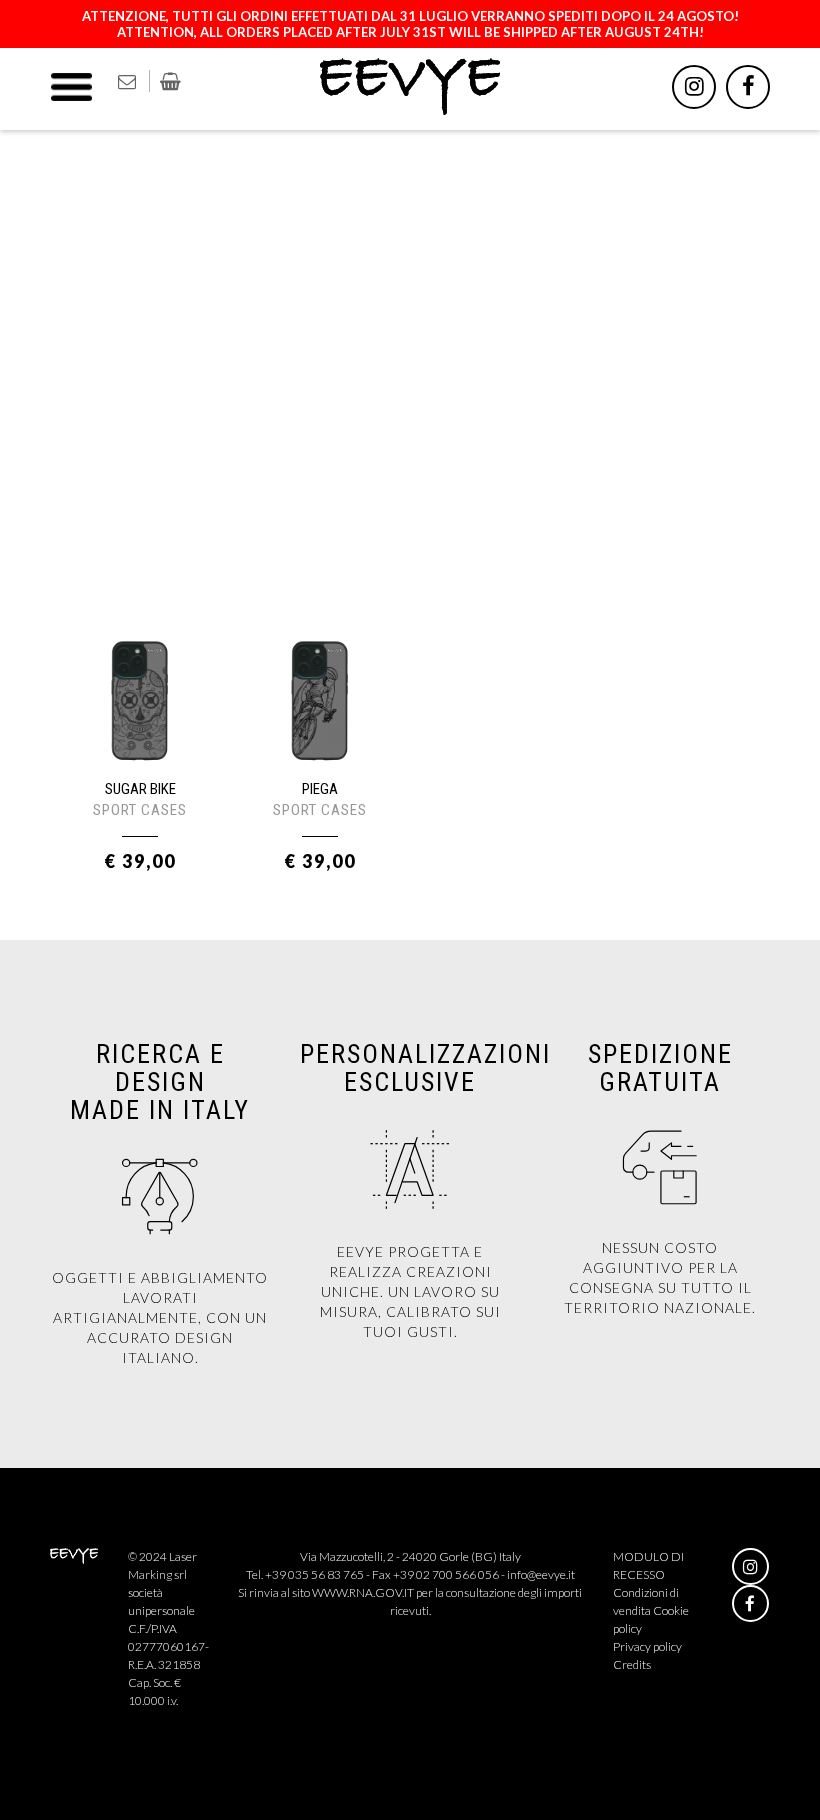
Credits (632, 1664)
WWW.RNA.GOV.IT (363, 1592)
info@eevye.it (541, 1574)
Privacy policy (647, 1646)
